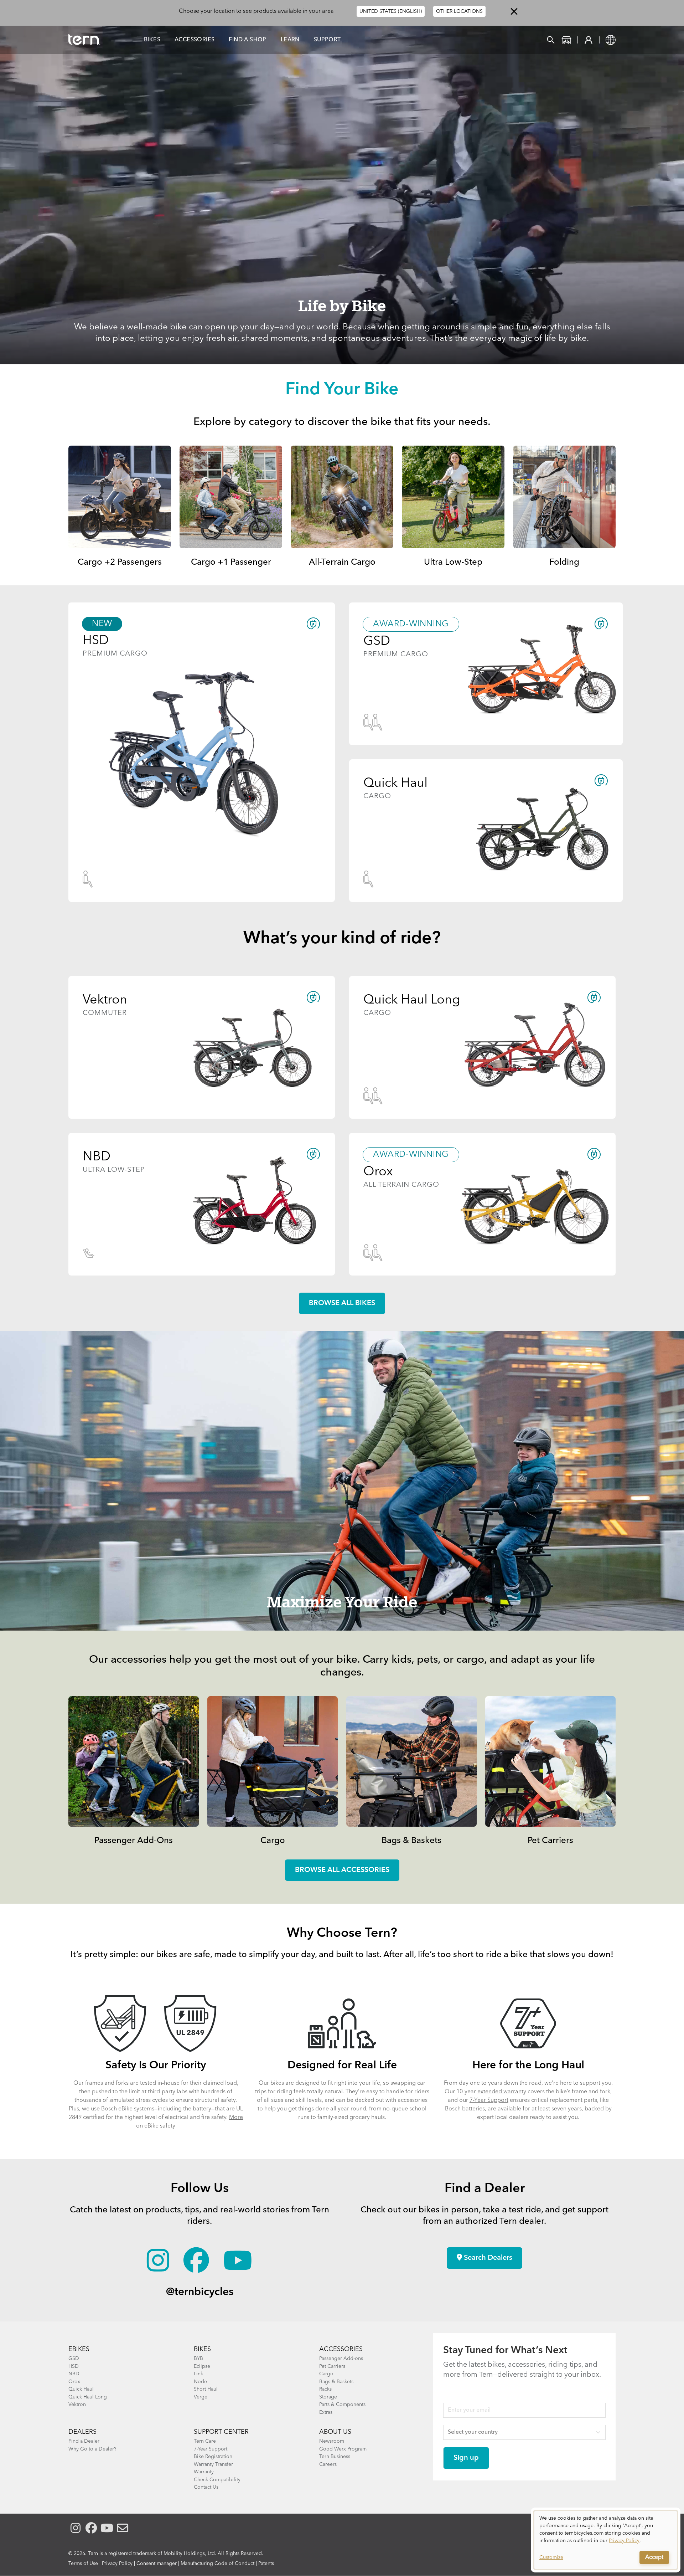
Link (198, 2374)
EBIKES (79, 2349)
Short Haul (206, 2389)
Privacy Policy (117, 2564)
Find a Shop (247, 40)
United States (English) (391, 11)
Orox (74, 2382)
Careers (328, 2464)
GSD (74, 2359)
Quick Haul (81, 2389)
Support (327, 40)
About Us (335, 2432)
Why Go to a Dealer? (92, 2449)
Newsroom (332, 2441)
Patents (266, 2564)
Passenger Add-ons (341, 2359)
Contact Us (206, 2487)
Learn (290, 40)
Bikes (152, 40)
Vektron (77, 2405)
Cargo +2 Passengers (120, 563)
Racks (325, 2389)
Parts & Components (342, 2405)
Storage (328, 2397)
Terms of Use (83, 2564)
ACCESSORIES (341, 2349)
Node (200, 2382)
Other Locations (459, 11)
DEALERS (82, 2432)
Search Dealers (487, 2258)
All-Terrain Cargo (342, 563)
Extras (326, 2412)
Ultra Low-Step (453, 563)
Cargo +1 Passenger (231, 563)
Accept (654, 2557)
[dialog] (606, 2540)
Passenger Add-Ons (134, 1841)
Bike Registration (213, 2457)
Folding (564, 563)
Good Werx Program (343, 2449)
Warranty (204, 2472)
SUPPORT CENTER (221, 2432)
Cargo (273, 1841)
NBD (74, 2374)
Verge (201, 2397)
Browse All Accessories (342, 1870)
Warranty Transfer (213, 2464)
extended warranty (502, 2092)
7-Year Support (489, 2100)
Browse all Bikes (342, 1303)
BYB (198, 2359)
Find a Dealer (84, 2441)
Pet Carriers (550, 1841)
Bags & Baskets (411, 1841)
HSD (74, 2366)
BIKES (202, 2349)
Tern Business (335, 2457)
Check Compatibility (217, 2480)
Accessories (195, 40)
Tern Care (205, 2441)
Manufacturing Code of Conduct (217, 2564)
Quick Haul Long (88, 2397)
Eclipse (202, 2366)
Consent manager (157, 2564)
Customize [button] (551, 2557)
